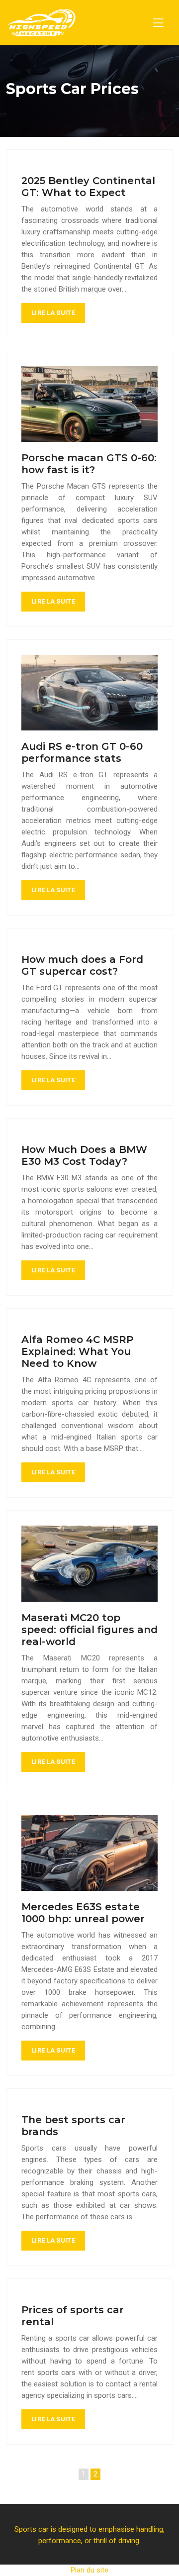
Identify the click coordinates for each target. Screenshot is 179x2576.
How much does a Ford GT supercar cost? (82, 965)
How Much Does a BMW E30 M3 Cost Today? (84, 1155)
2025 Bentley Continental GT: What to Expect (88, 187)
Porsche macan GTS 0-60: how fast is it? (89, 464)
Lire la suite (53, 313)
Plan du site (89, 2570)
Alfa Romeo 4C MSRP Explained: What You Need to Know (77, 1351)
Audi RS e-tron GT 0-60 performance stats (82, 752)
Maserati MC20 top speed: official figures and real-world (89, 1630)
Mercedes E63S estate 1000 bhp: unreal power (83, 1913)
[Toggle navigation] (158, 23)
